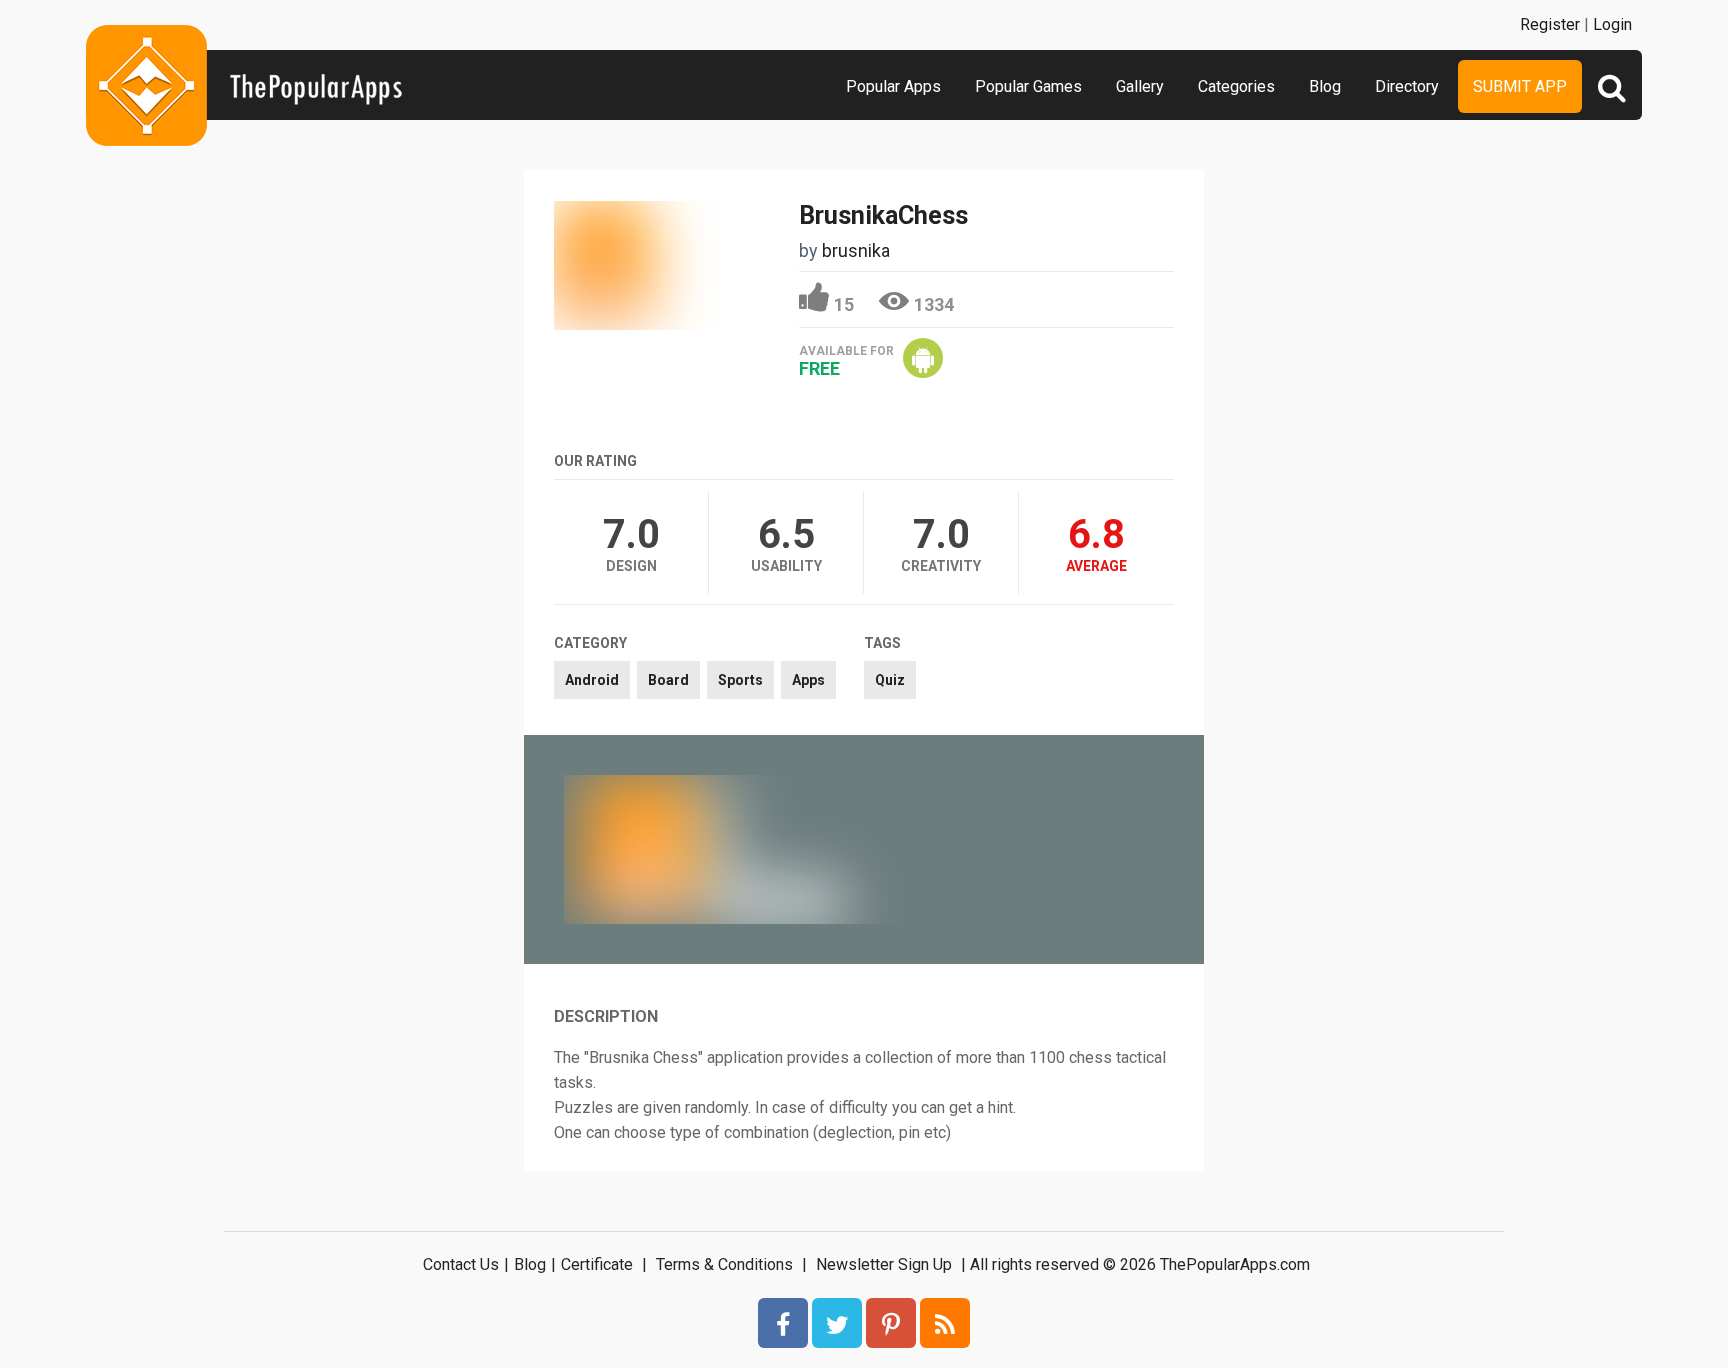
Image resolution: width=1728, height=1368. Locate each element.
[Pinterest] (891, 1323)
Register (1550, 24)
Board (668, 680)
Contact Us (461, 1264)
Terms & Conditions (724, 1264)
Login (1612, 24)
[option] (714, 849)
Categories (1236, 86)
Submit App (1520, 86)
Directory (1407, 86)
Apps (808, 680)
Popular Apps (893, 86)
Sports (740, 680)
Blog (1325, 86)
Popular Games (1028, 86)
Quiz (890, 680)
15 (844, 304)
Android (592, 680)
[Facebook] (783, 1323)
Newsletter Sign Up (884, 1264)
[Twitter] (837, 1323)
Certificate (597, 1264)
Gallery (1140, 86)
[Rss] (945, 1323)
